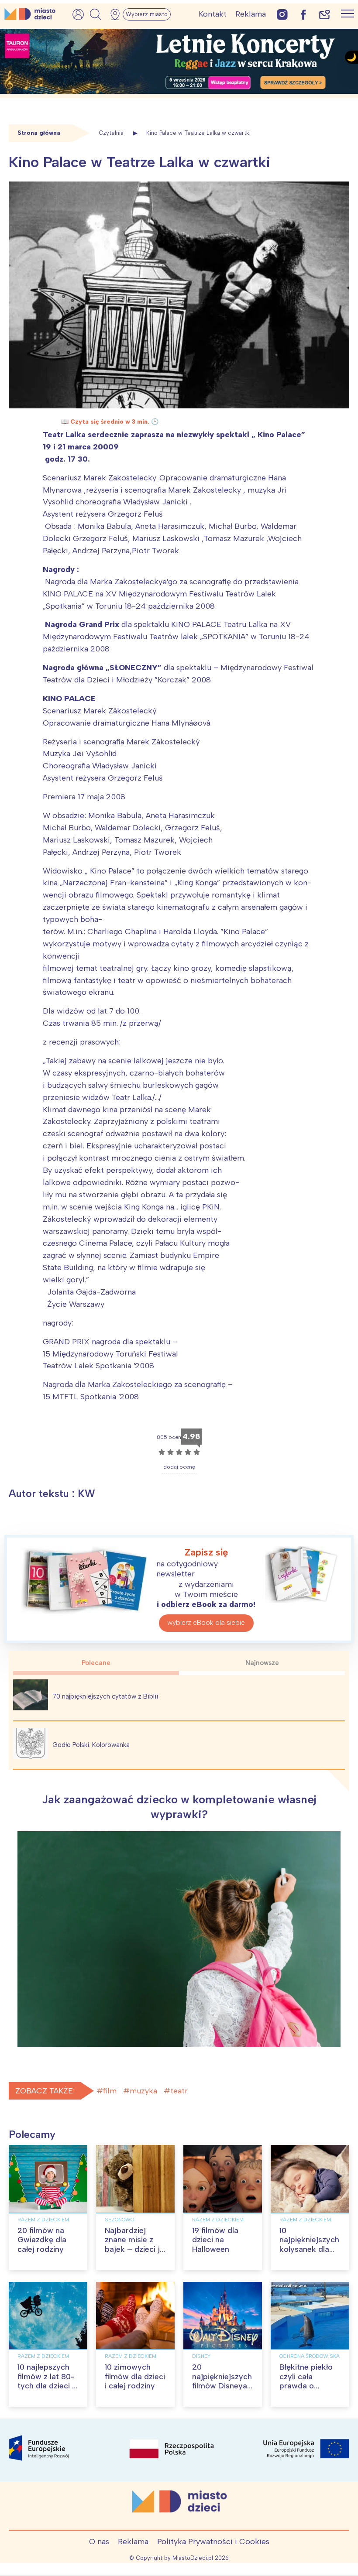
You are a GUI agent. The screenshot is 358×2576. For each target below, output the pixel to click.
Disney (201, 2356)
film (110, 2091)
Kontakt (213, 14)
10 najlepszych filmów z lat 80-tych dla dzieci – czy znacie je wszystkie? (47, 2386)
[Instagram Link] (282, 14)
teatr (179, 2091)
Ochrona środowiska (310, 2356)
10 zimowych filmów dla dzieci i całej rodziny (135, 2376)
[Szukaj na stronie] (96, 14)
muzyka (143, 2091)
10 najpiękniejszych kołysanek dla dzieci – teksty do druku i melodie (309, 2254)
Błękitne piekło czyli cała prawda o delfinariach (306, 2381)
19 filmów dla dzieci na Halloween (215, 2240)
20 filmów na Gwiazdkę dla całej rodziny (42, 2240)
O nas (99, 2542)
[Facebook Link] (303, 14)
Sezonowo (119, 2220)
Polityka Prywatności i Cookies (213, 2542)
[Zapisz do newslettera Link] (325, 14)
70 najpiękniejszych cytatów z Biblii (105, 1696)
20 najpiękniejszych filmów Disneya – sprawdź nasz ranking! (222, 2386)
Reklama (251, 14)
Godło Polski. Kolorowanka (91, 1745)
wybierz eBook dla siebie (206, 1622)
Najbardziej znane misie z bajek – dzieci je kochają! (134, 2245)
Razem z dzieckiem (43, 2220)
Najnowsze (262, 1663)
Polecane (96, 1663)
